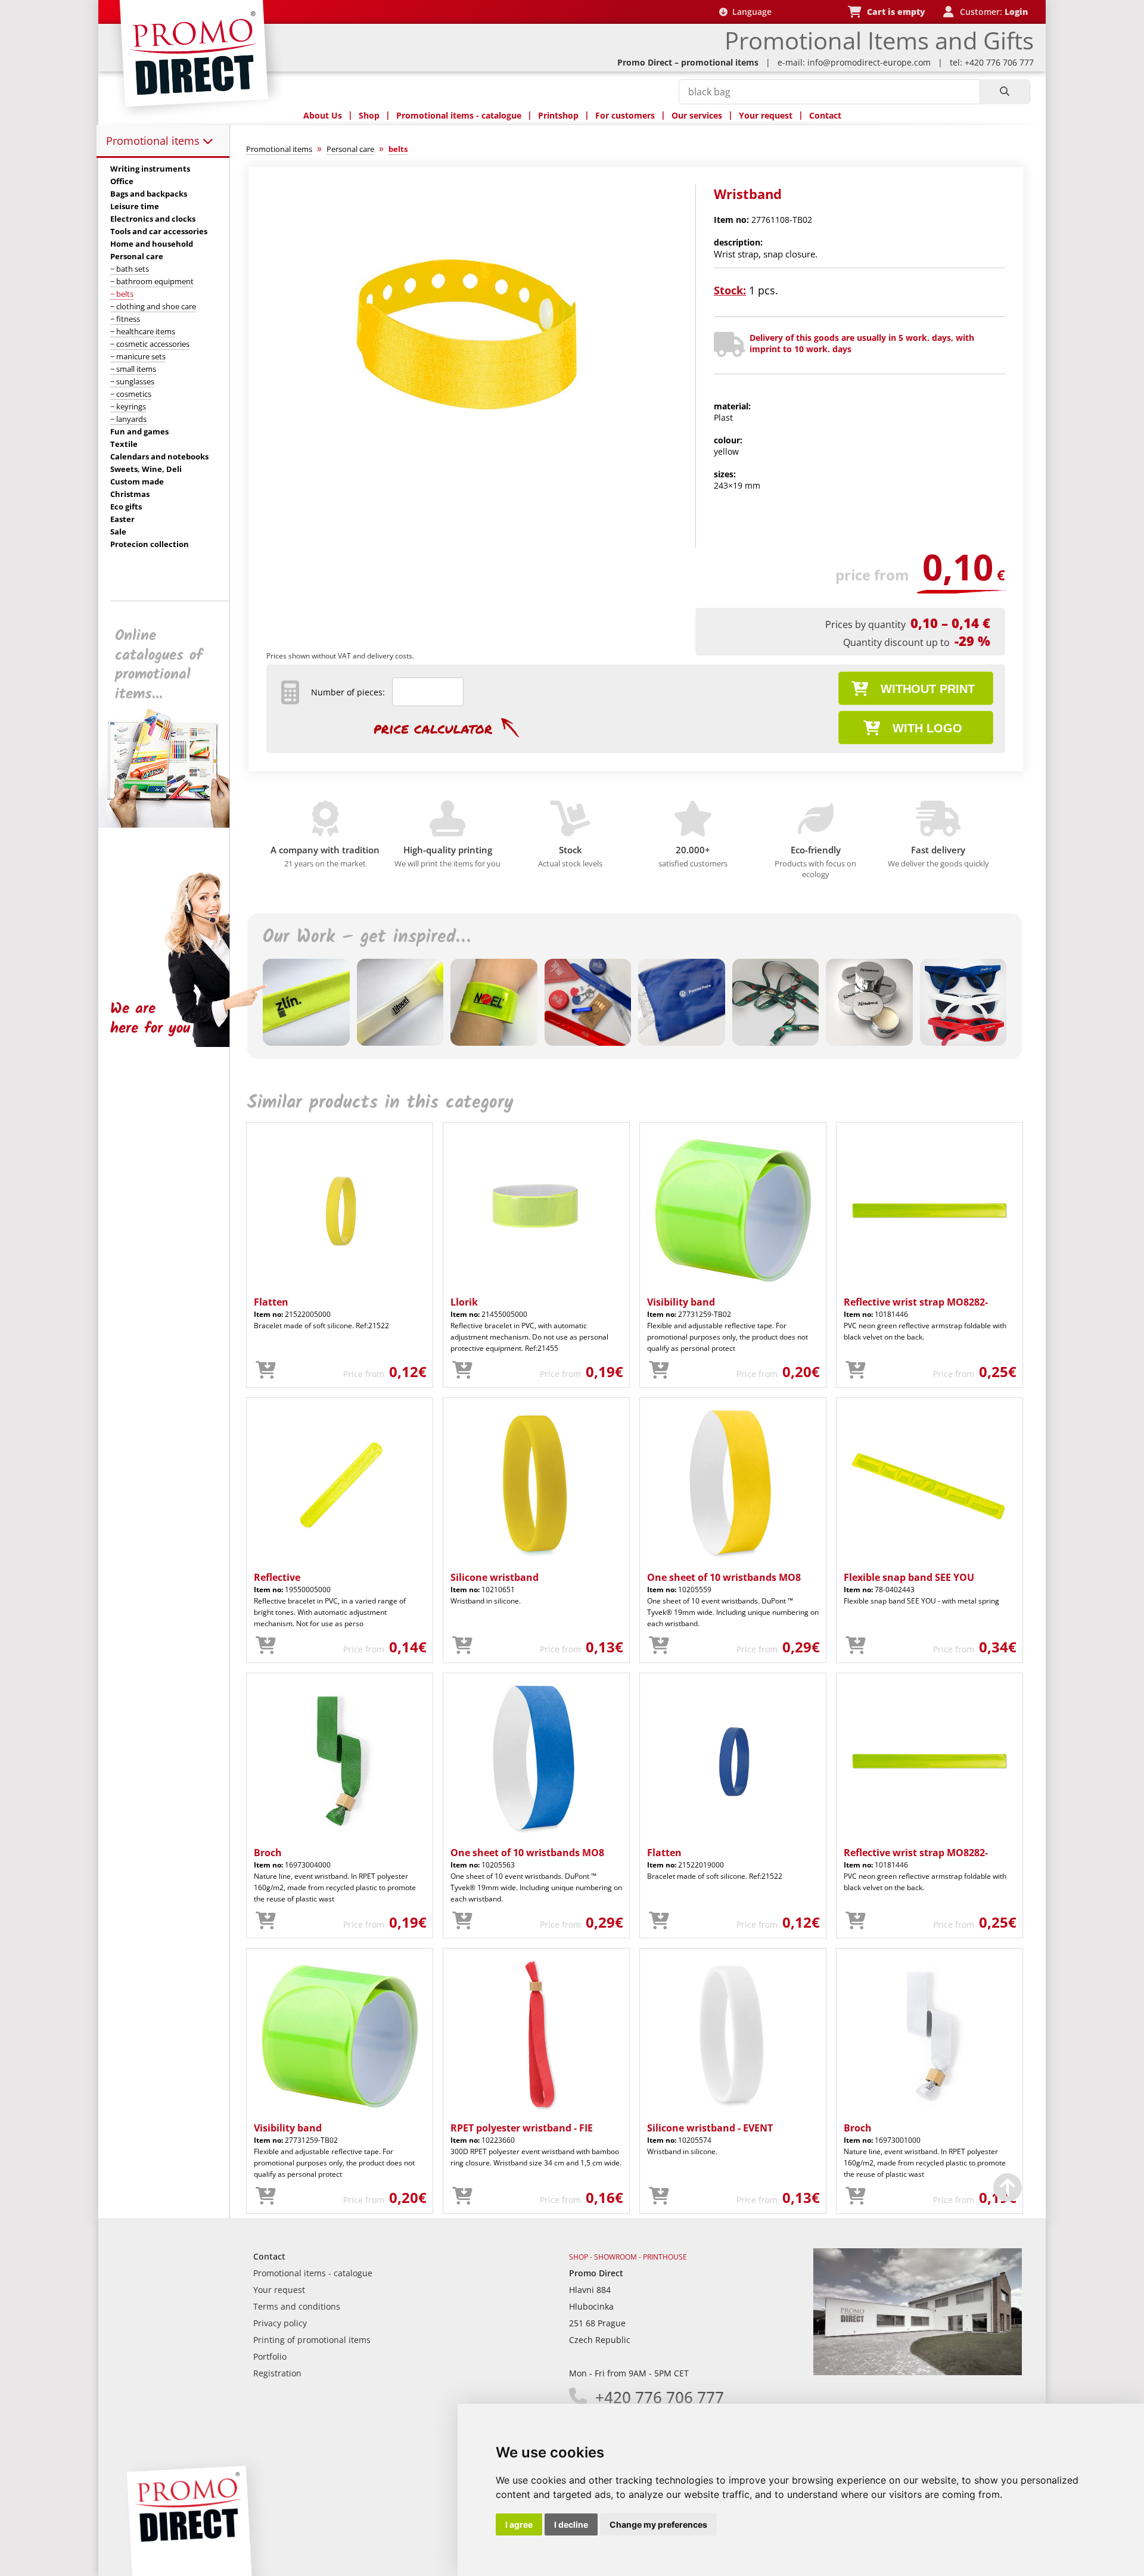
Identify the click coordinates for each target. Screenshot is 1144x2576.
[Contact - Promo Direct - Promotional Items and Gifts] (918, 2372)
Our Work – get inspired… (366, 937)
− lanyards (128, 419)
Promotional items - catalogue (459, 115)
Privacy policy (280, 2323)
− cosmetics (131, 394)
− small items (133, 369)
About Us (323, 115)
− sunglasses (132, 381)
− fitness (125, 319)
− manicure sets (138, 356)
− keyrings (128, 406)
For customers (625, 115)
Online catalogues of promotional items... (159, 665)
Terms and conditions (297, 2306)
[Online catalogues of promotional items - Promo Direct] (172, 824)
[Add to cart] (266, 1371)
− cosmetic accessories (150, 344)
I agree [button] (519, 2524)
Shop (369, 115)
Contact (825, 115)
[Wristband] (467, 481)
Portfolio (270, 2356)
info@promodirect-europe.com (869, 62)
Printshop (558, 115)
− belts (122, 294)
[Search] (1004, 92)
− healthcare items (143, 331)
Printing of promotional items (312, 2340)
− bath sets (130, 269)
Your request (766, 115)
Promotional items (154, 141)
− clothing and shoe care (153, 306)
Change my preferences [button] (658, 2524)
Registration (277, 2373)
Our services (697, 115)
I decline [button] (571, 2524)
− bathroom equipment (152, 281)
